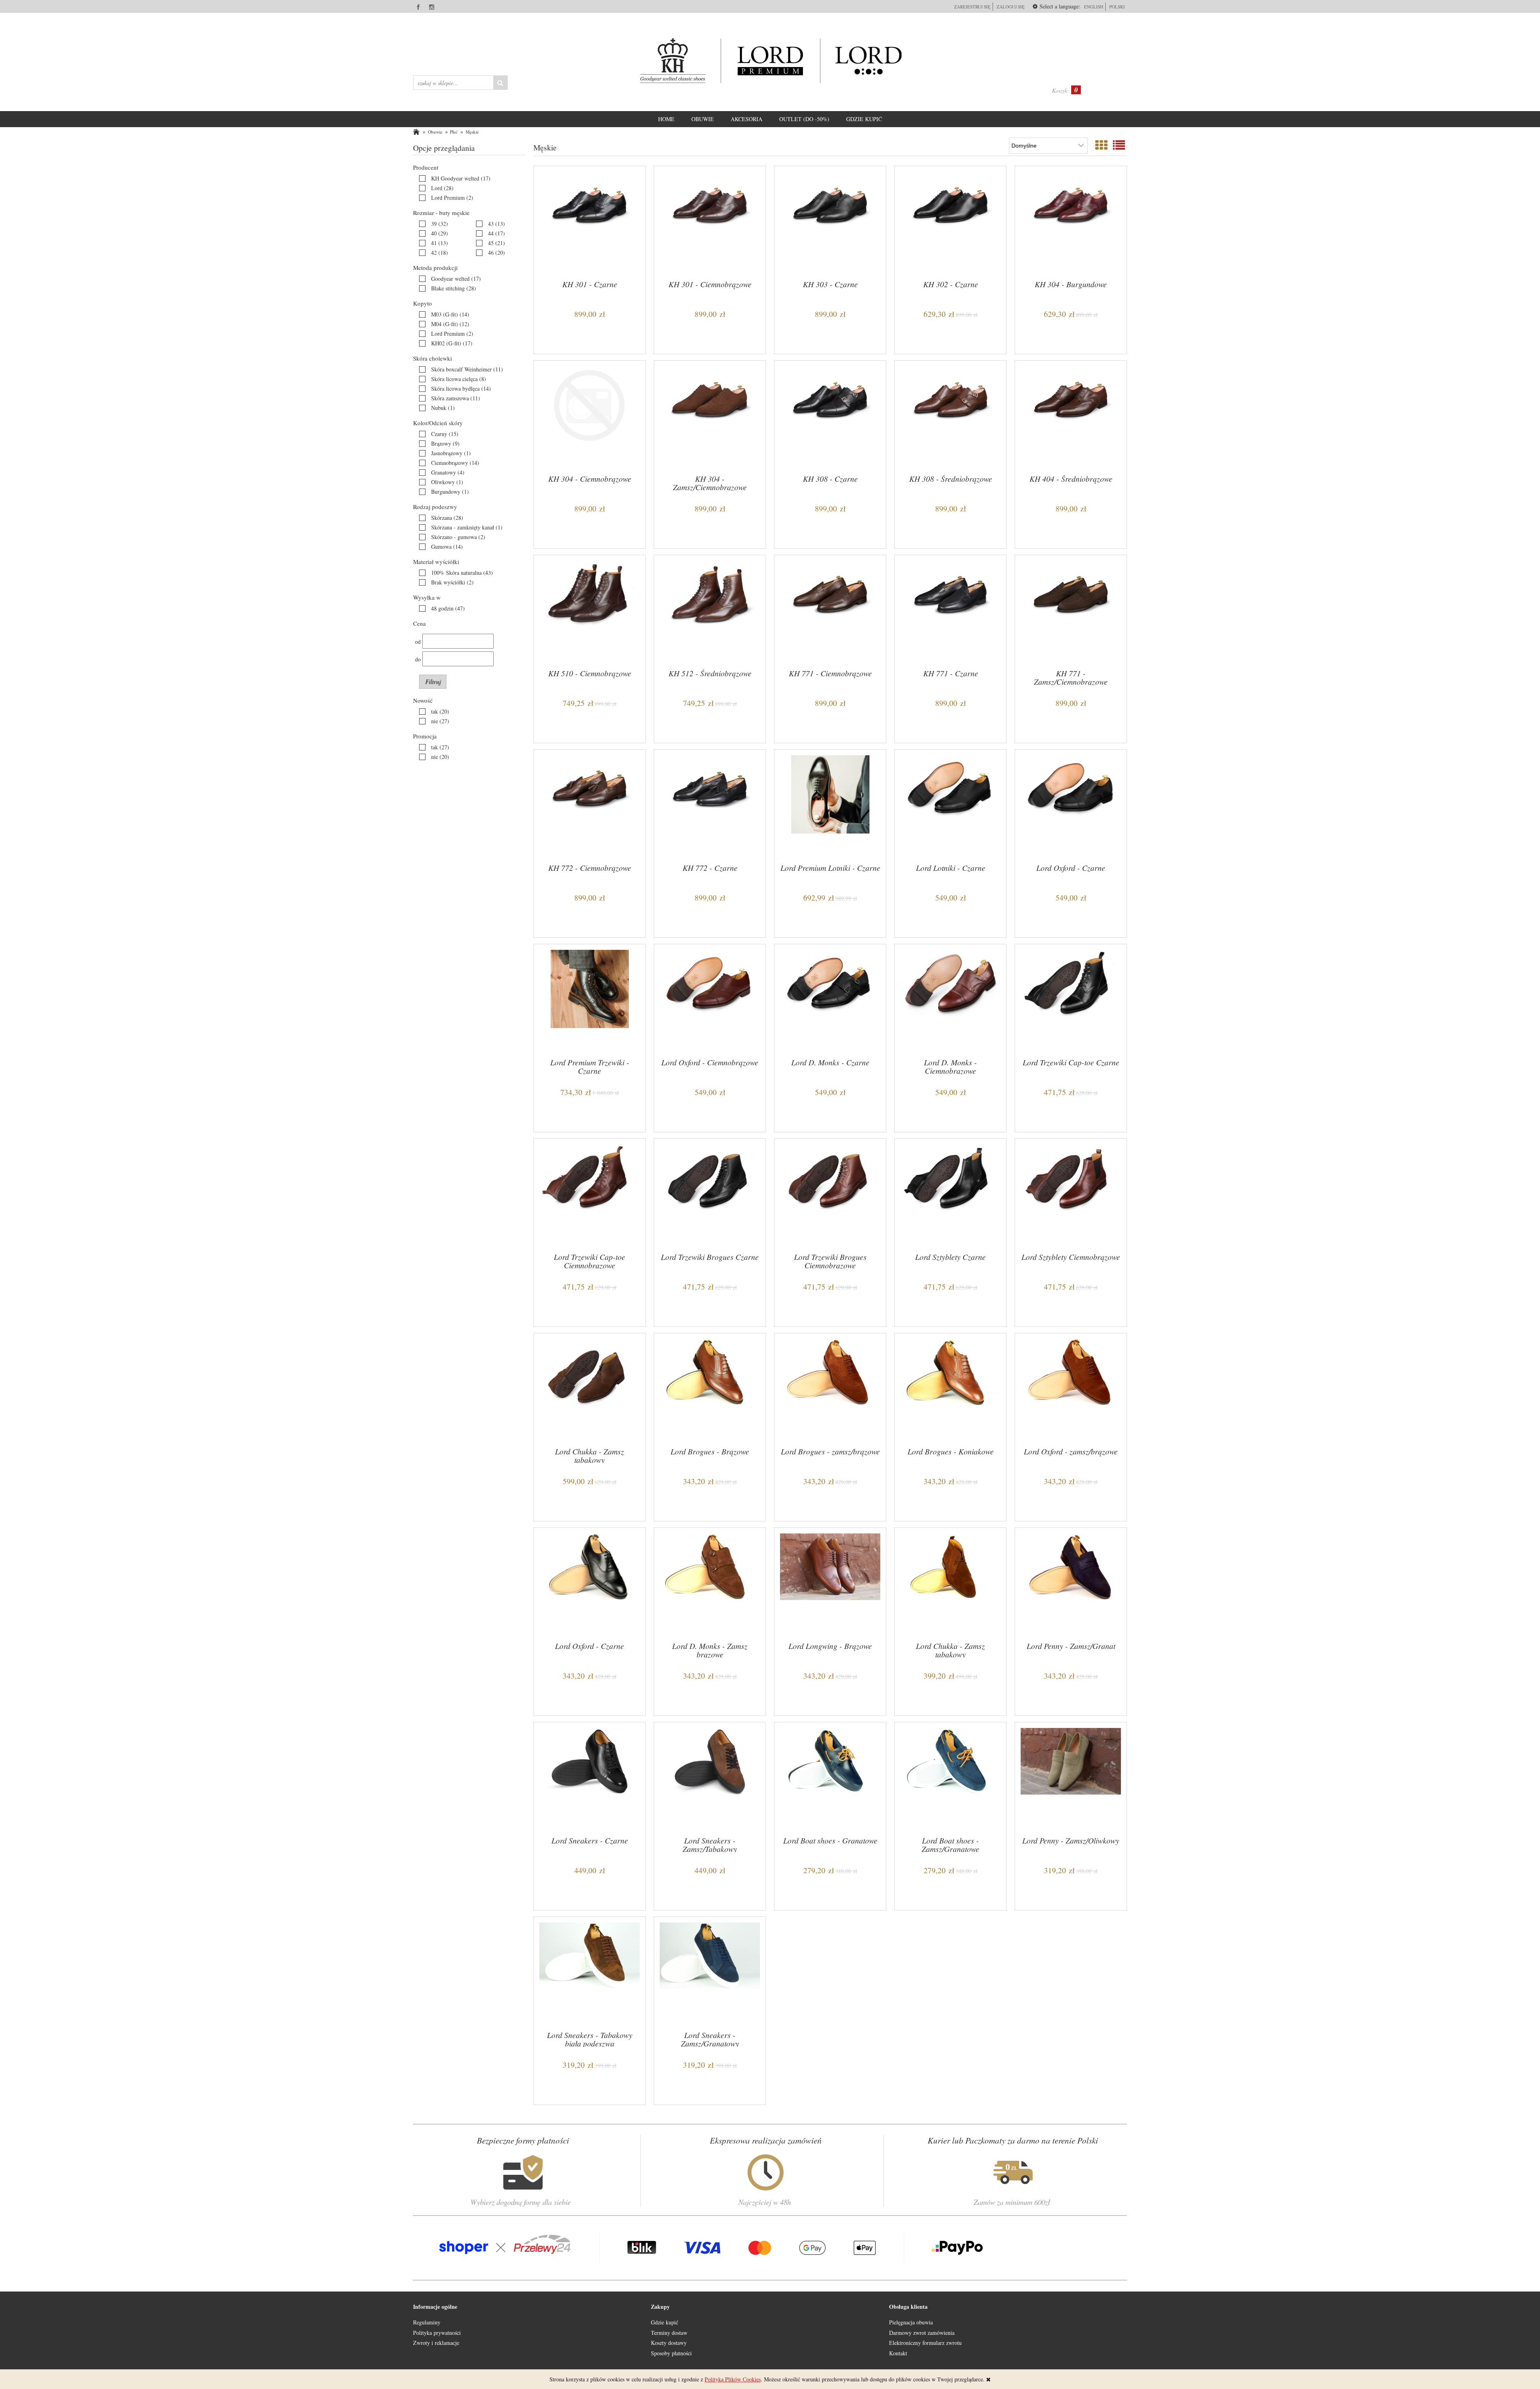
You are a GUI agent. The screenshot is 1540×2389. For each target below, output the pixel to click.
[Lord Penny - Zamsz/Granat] (1071, 1584)
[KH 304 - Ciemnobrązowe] (590, 416)
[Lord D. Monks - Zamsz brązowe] (710, 1584)
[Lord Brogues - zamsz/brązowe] (830, 1389)
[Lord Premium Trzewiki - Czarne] (590, 1000)
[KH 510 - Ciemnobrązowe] (590, 611)
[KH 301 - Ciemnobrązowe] (710, 222)
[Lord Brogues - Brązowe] (710, 1389)
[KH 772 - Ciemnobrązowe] (590, 805)
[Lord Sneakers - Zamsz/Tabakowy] (710, 1778)
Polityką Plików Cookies (733, 2379)
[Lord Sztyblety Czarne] (950, 1194)
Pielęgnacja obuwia (911, 2322)
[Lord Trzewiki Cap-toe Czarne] (1071, 1000)
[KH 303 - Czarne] (830, 222)
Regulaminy (427, 2322)
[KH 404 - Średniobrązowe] (1071, 416)
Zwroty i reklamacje (436, 2343)
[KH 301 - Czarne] (590, 222)
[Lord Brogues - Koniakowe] (950, 1389)
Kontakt (898, 2353)
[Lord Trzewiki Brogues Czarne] (710, 1194)
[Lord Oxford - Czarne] (1071, 805)
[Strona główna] (770, 61)
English (1094, 7)
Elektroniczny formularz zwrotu (925, 2343)
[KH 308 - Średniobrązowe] (950, 416)
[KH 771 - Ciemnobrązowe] (830, 611)
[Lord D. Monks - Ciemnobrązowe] (950, 1000)
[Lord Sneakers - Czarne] (590, 1778)
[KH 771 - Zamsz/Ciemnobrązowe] (1071, 611)
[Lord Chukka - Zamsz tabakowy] (590, 1389)
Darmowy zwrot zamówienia (922, 2333)
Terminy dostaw (669, 2333)
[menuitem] (666, 119)
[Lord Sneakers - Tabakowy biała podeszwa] (590, 1973)
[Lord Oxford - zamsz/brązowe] (1071, 1389)
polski (1117, 7)
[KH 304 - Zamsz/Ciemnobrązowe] (710, 416)
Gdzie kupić (665, 2322)
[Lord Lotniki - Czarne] (950, 805)
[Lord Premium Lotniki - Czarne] (830, 805)
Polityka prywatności (437, 2333)
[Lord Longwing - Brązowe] (830, 1584)
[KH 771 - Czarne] (950, 611)
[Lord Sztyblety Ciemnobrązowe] (1071, 1194)
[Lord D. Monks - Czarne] (830, 1000)
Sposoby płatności (671, 2353)
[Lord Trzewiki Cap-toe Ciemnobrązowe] (590, 1194)
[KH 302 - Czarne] (950, 222)
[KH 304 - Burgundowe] (1071, 222)
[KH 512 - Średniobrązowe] (710, 611)
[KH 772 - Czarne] (710, 805)
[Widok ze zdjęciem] (1101, 145)
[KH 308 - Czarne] (830, 416)
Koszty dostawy (669, 2343)
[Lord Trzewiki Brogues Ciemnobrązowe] (830, 1194)
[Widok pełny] (1119, 145)
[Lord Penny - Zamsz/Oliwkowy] (1071, 1778)
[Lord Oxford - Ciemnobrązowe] (710, 1000)
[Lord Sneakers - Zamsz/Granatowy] (710, 1973)
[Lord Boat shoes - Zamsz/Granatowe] (950, 1778)
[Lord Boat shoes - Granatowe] (830, 1778)
